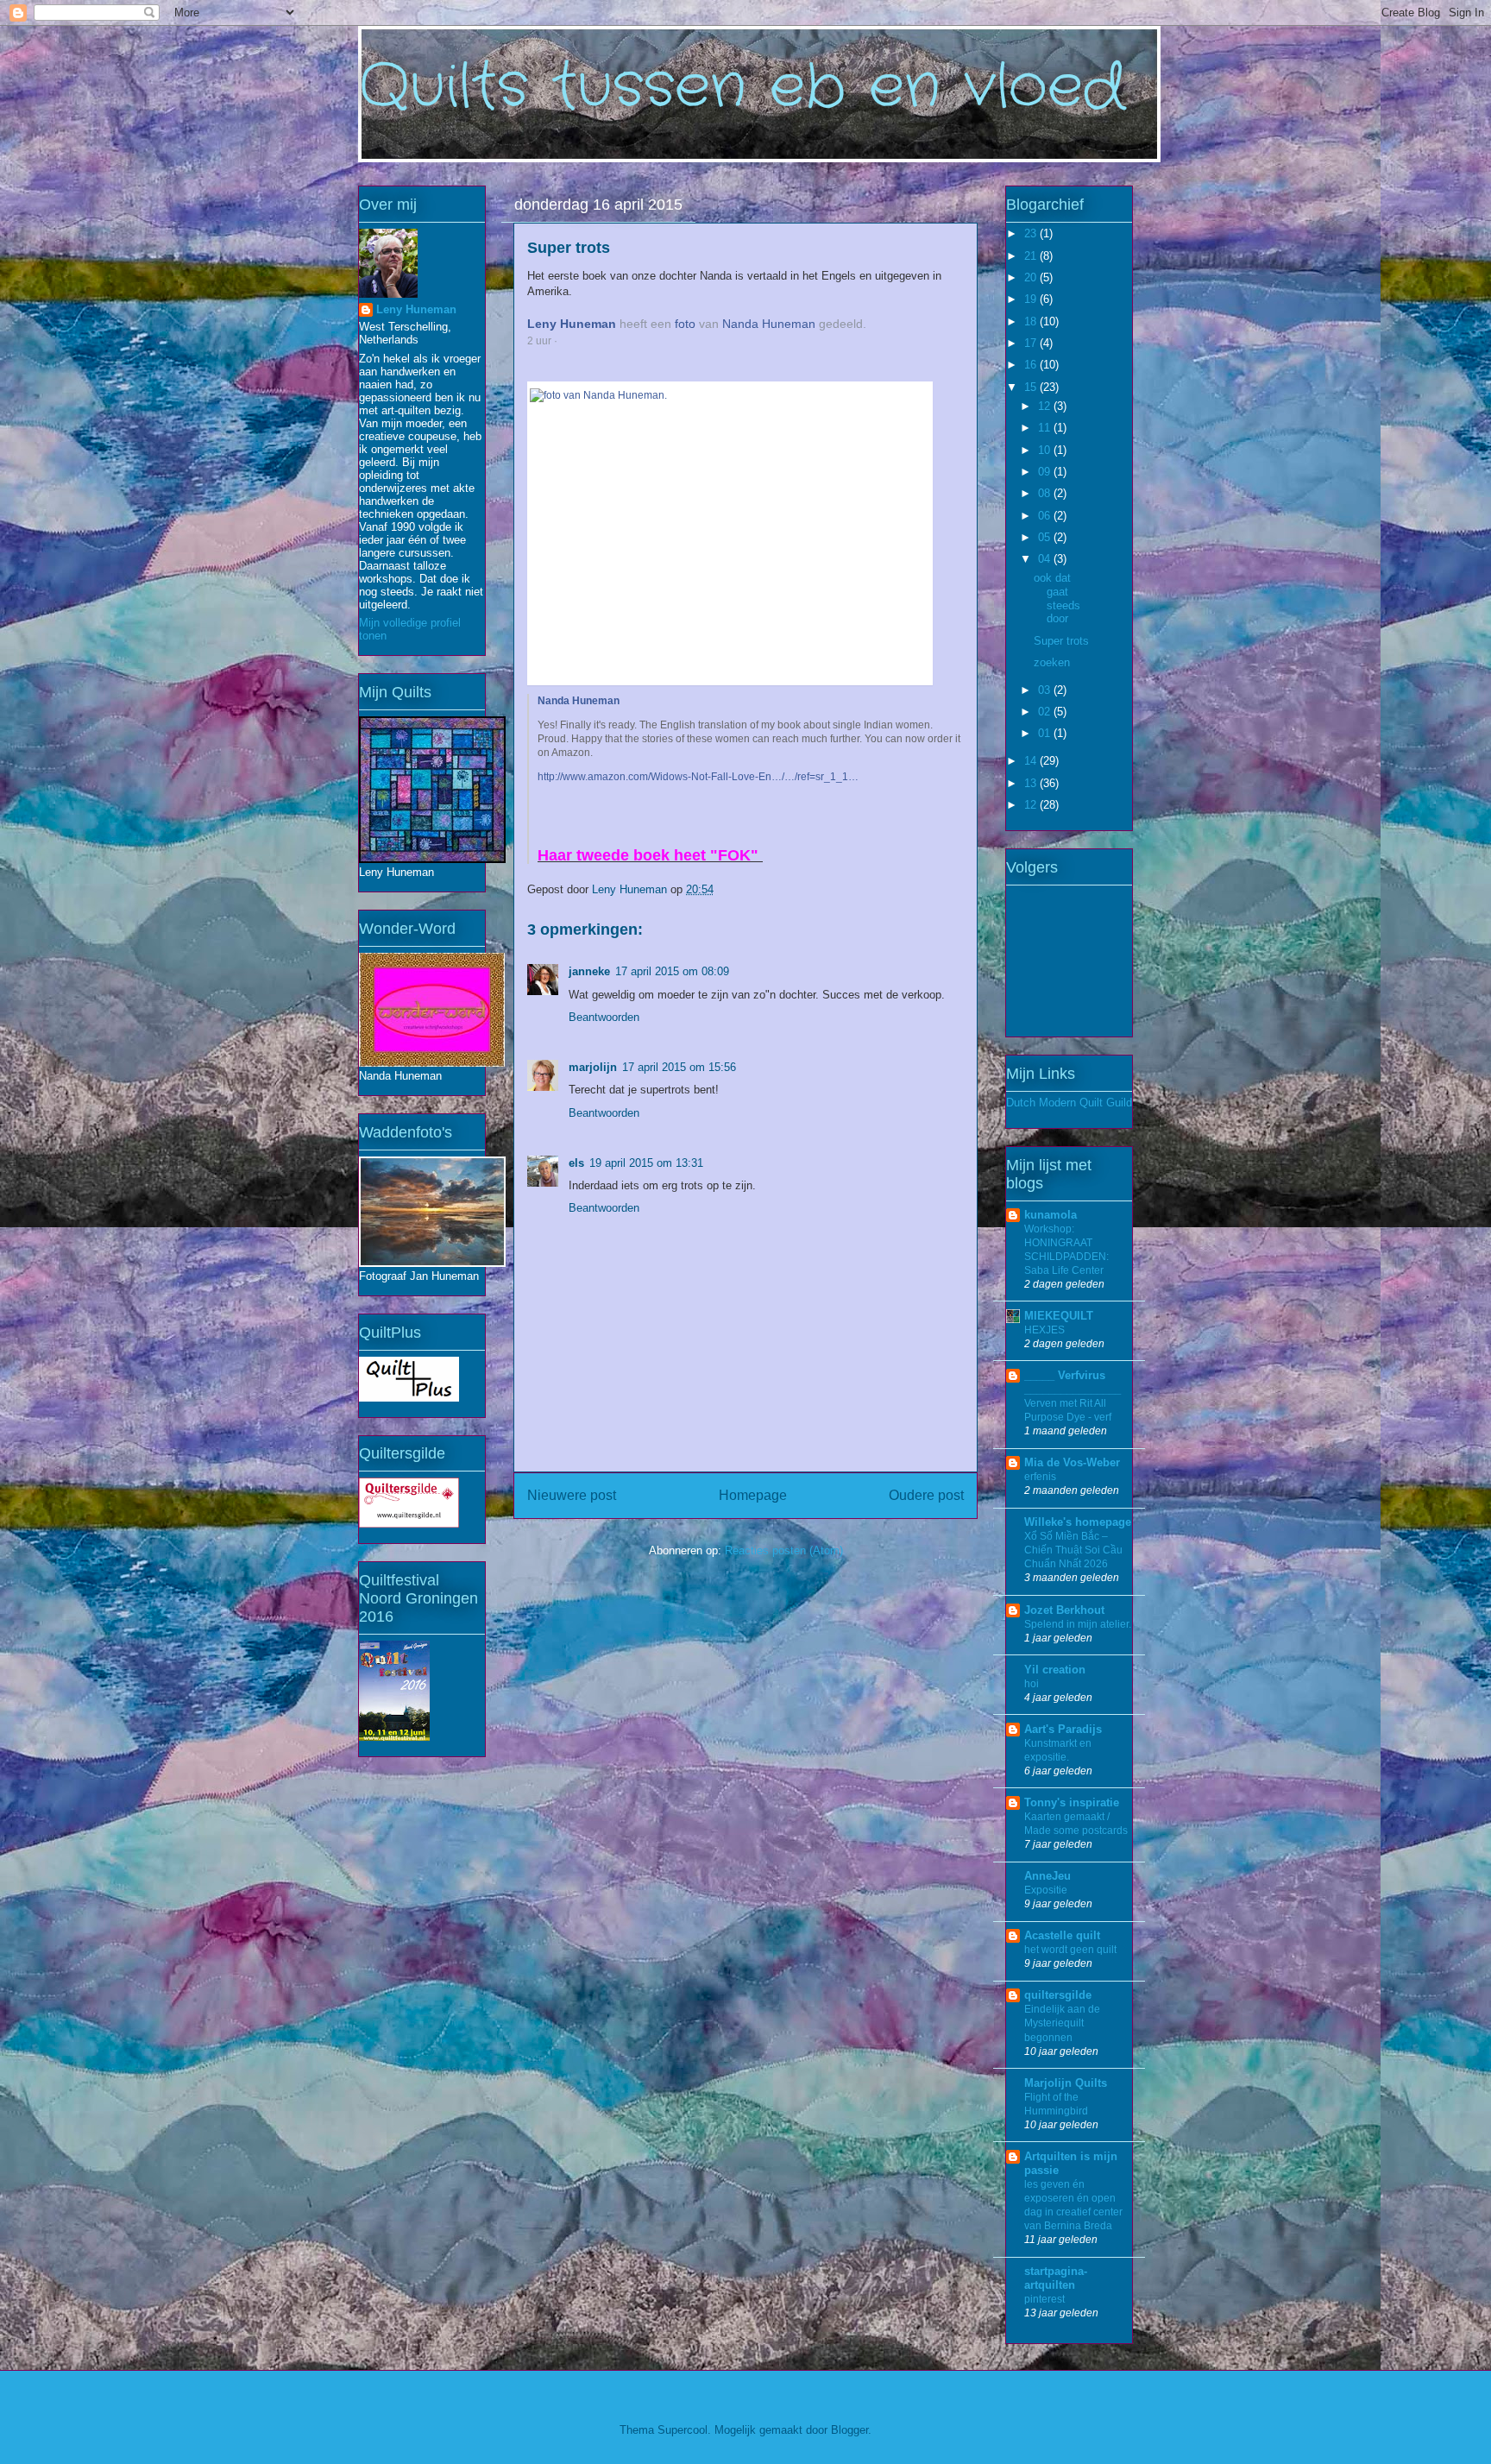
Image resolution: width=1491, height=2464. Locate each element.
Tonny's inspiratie (1072, 1802)
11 (1046, 428)
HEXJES (1044, 1330)
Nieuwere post (572, 1495)
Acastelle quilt (1062, 1935)
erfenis (1040, 1477)
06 (1046, 516)
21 (1032, 256)
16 (1032, 365)
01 (1046, 733)
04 (1046, 559)
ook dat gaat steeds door (1057, 598)
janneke (589, 971)
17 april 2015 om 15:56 (679, 1067)
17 (1032, 343)
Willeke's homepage (1078, 1522)
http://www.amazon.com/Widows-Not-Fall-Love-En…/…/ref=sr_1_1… (698, 777)
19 (1032, 299)
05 (1046, 537)
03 (1046, 690)
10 (1046, 450)
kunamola (1051, 1215)
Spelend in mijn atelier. (1078, 1624)
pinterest (1044, 2299)
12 (1046, 406)
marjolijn (593, 1067)
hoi (1032, 1684)
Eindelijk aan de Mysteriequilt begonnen (1062, 2023)
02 (1046, 712)
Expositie (1046, 1890)
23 (1032, 233)
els (576, 1163)
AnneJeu (1047, 1876)
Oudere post (926, 1495)
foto (685, 324)
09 (1046, 472)
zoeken (1052, 662)
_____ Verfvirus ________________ (1073, 1382)
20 (1032, 277)
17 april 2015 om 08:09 (672, 971)
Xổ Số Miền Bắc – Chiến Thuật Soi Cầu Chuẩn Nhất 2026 (1073, 1550)
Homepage (753, 1495)
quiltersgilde (1058, 1995)
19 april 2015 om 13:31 (646, 1163)
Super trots (1061, 641)
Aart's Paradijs (1063, 1729)
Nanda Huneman (769, 324)
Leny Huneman (572, 324)
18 (1032, 321)
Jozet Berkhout (1064, 1610)
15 (1032, 387)
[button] (571, 341)
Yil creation (1055, 1670)
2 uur (539, 341)
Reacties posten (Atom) (784, 1550)
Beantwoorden (604, 1017)
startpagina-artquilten (1056, 2278)
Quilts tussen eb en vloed (742, 88)
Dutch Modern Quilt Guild (1069, 1103)
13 (1032, 783)
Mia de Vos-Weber (1072, 1462)
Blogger (849, 2430)
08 (1046, 493)
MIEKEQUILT (1059, 1316)
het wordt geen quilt (1070, 1950)
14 (1032, 761)
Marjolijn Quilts (1066, 2083)
